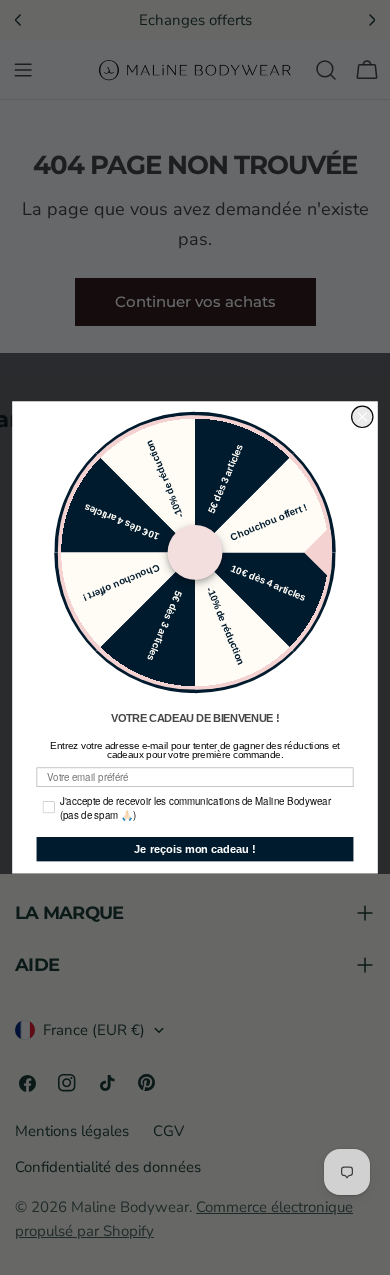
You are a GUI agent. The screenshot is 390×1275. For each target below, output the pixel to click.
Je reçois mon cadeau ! (194, 849)
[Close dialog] (362, 416)
